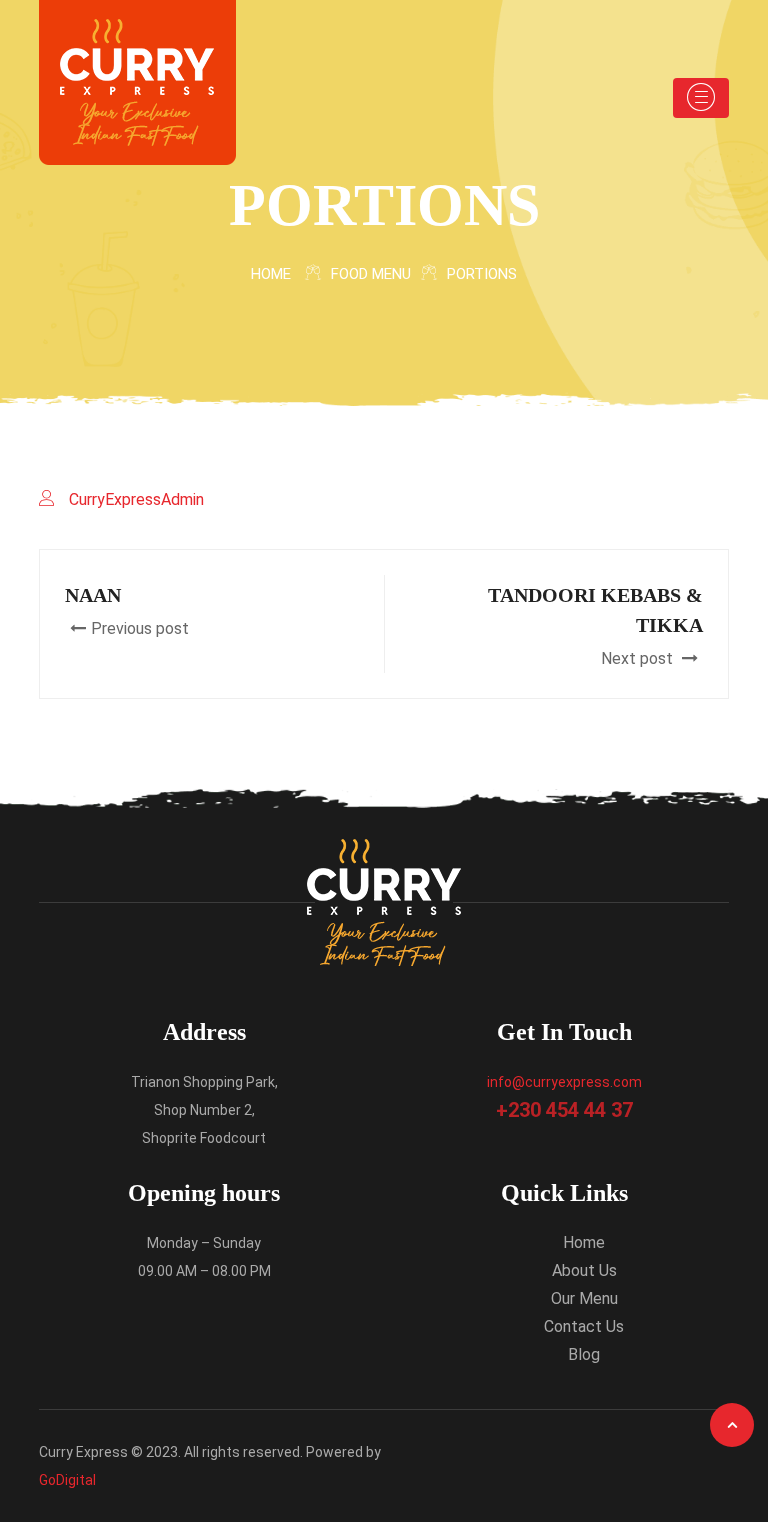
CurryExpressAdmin (136, 499)
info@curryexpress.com (564, 1082)
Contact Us (584, 1326)
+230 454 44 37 (564, 1110)
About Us (584, 1270)
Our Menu (584, 1298)
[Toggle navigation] (701, 98)
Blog (584, 1354)
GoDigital (67, 1480)
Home (271, 274)
